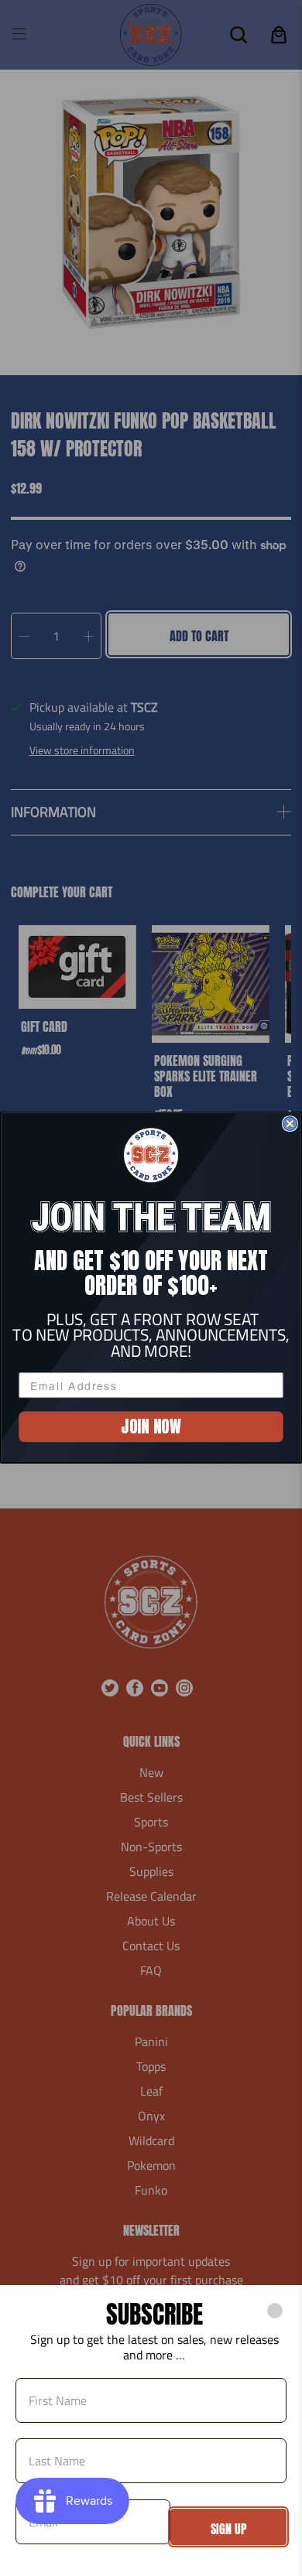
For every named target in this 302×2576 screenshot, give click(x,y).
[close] (275, 2311)
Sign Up (229, 2529)
